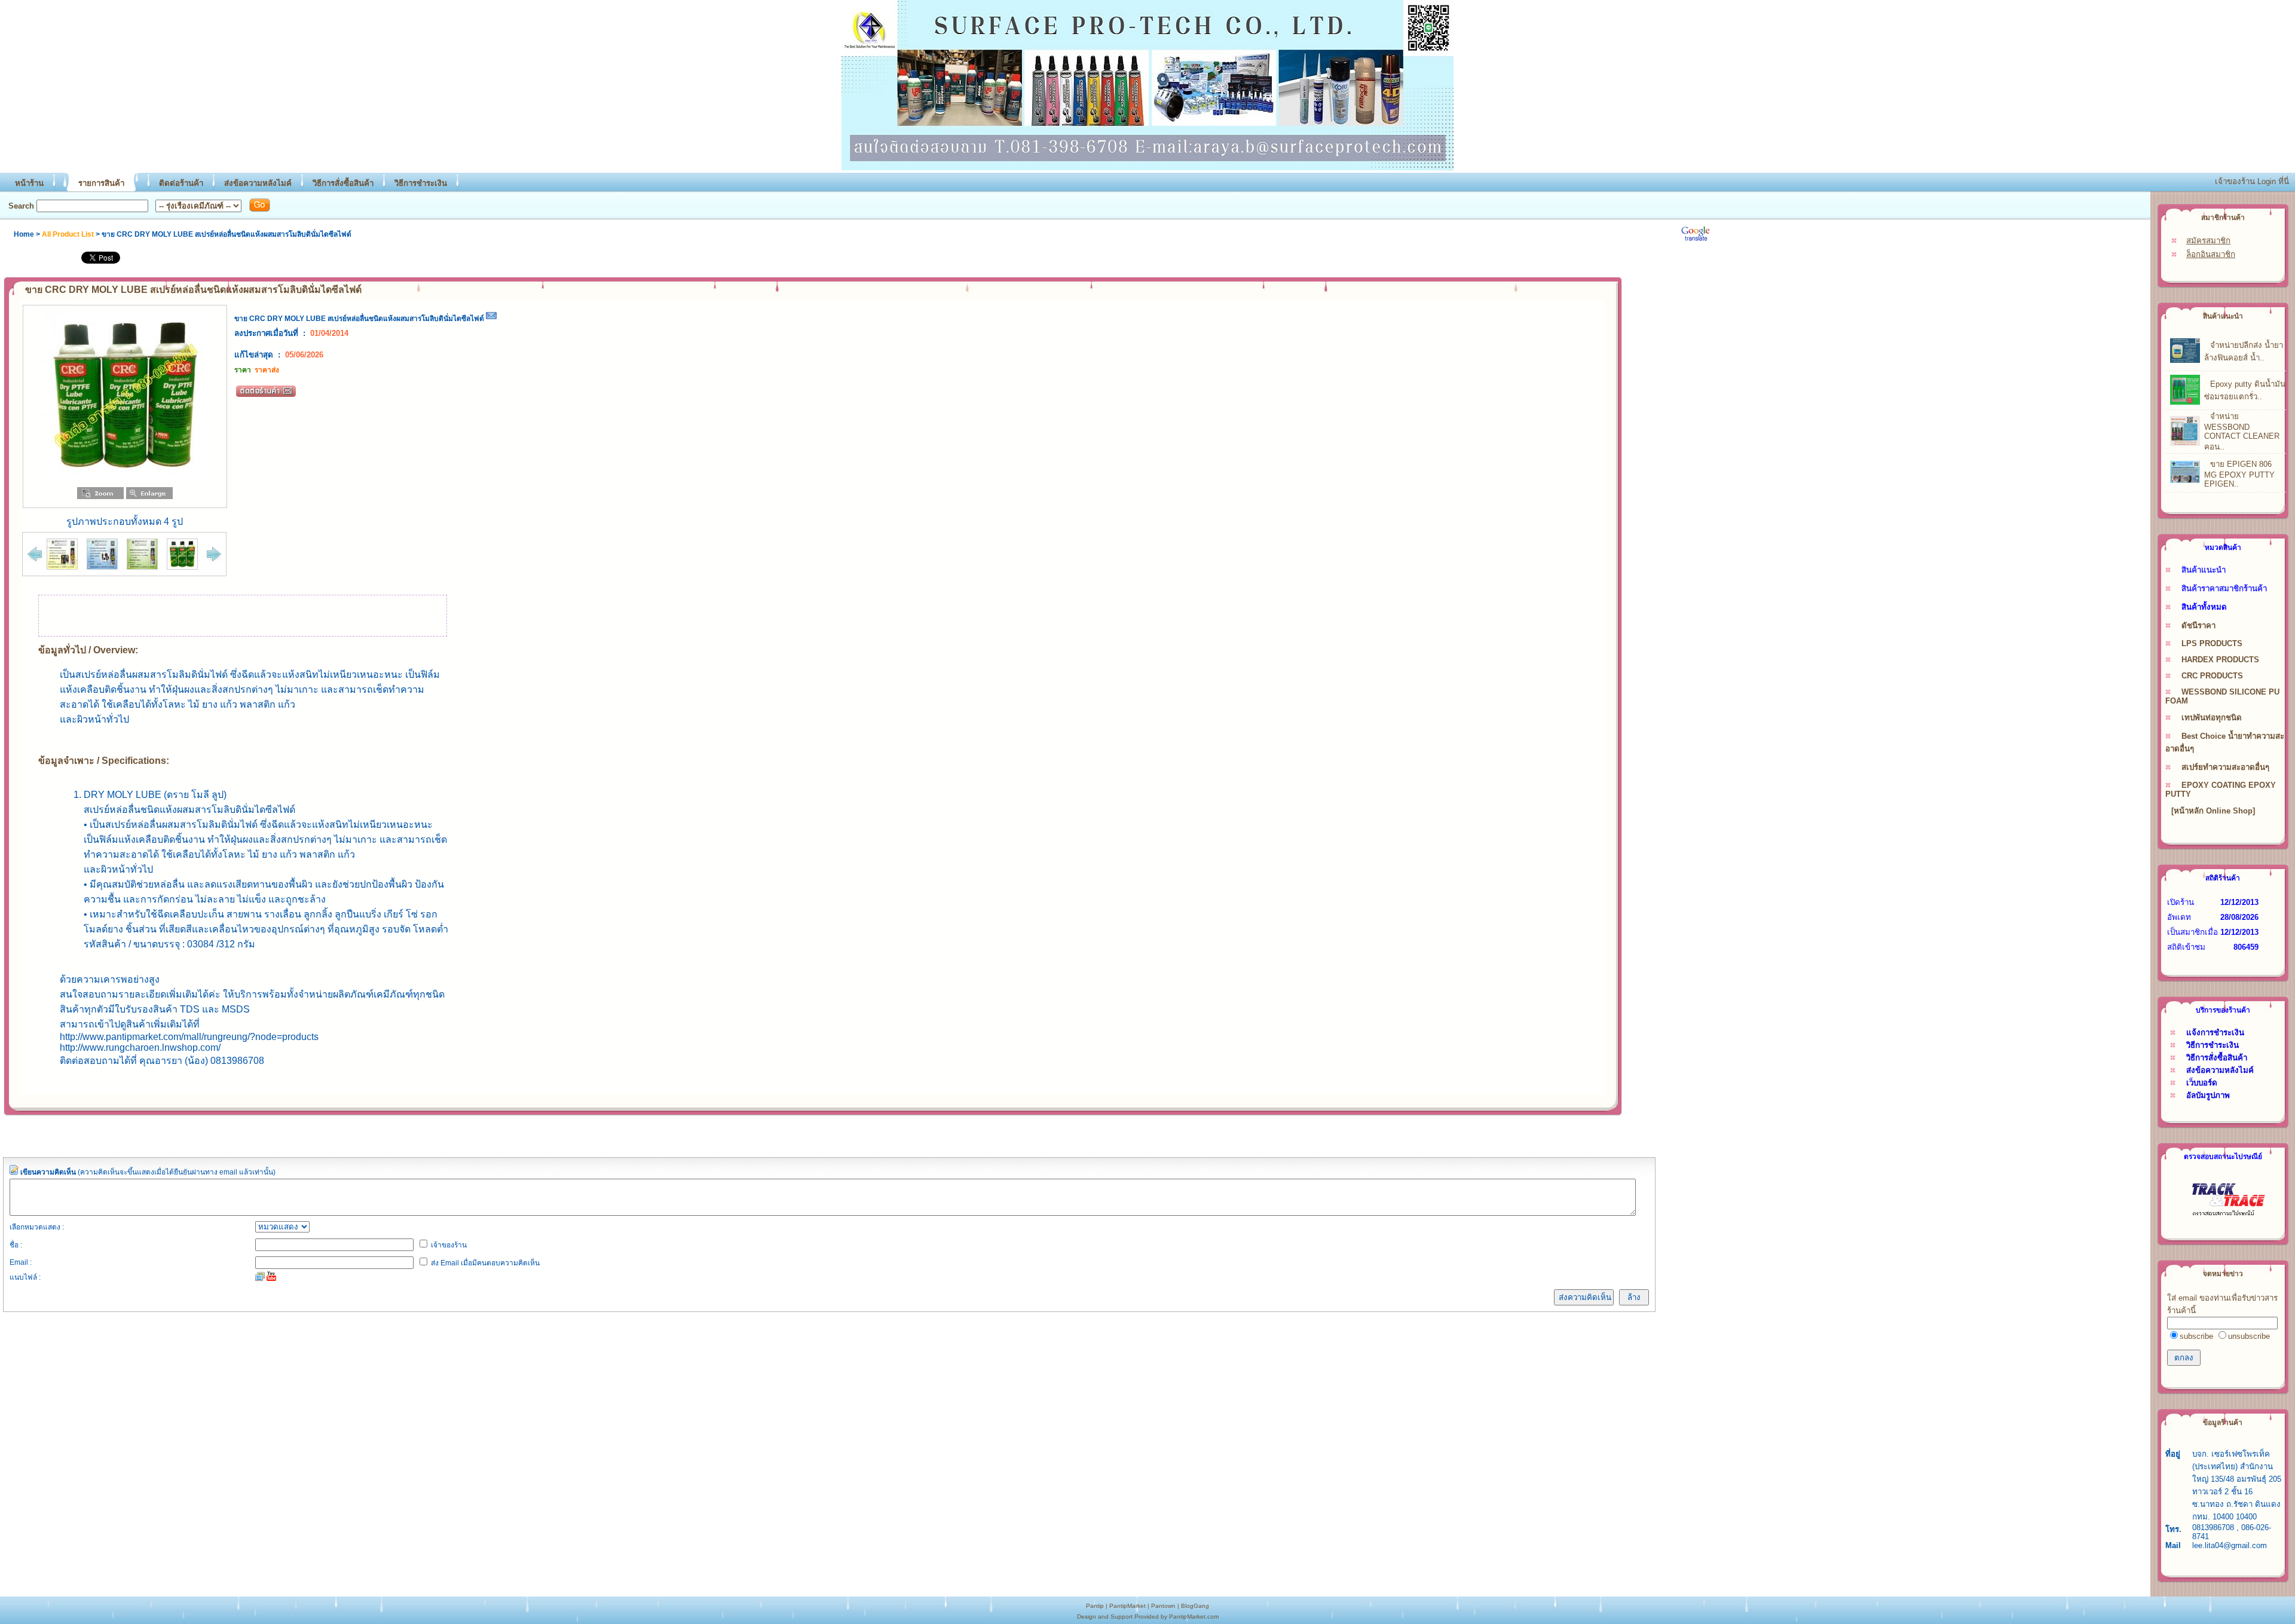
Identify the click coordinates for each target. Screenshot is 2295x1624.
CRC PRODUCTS (2212, 676)
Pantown (1163, 1606)
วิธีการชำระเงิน (421, 183)
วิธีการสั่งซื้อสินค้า (343, 183)
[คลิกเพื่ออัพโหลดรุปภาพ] (260, 1276)
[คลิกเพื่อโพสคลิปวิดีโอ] (271, 1276)
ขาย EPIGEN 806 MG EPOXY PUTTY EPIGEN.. (2239, 474)
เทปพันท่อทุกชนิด (2212, 718)
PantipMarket (1127, 1606)
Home (24, 234)
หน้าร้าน (29, 183)
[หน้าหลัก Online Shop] (2213, 811)
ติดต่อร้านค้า (181, 183)
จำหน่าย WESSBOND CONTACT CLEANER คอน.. (2242, 432)
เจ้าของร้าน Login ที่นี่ (2252, 181)
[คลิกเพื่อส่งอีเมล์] (491, 319)
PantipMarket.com (1194, 1617)
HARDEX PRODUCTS (2220, 660)
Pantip (1095, 1606)
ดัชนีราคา (2198, 626)
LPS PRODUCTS (2212, 643)
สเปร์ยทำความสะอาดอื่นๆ (2225, 767)
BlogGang (1195, 1606)
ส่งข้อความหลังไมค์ (258, 183)
